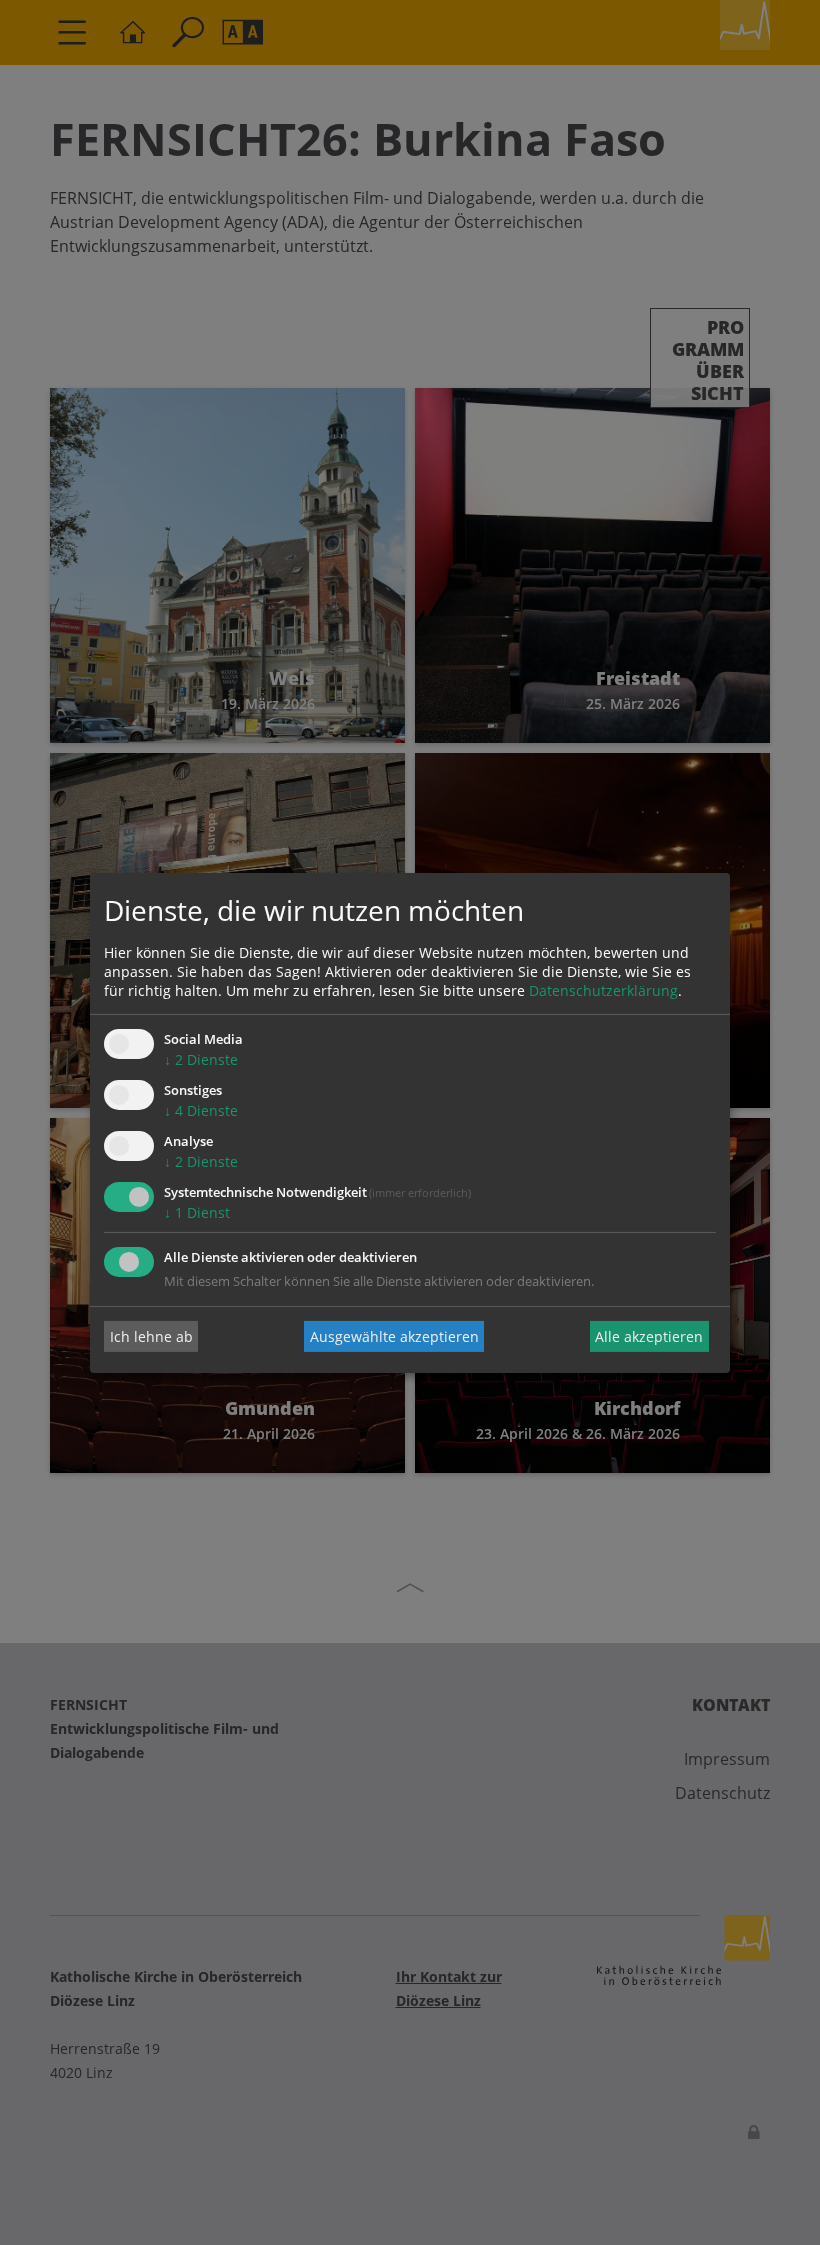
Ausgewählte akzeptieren (394, 1336)
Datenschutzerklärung (603, 990)
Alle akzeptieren (649, 1336)
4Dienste (201, 1110)
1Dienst (197, 1212)
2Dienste (201, 1059)
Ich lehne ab (151, 1336)
